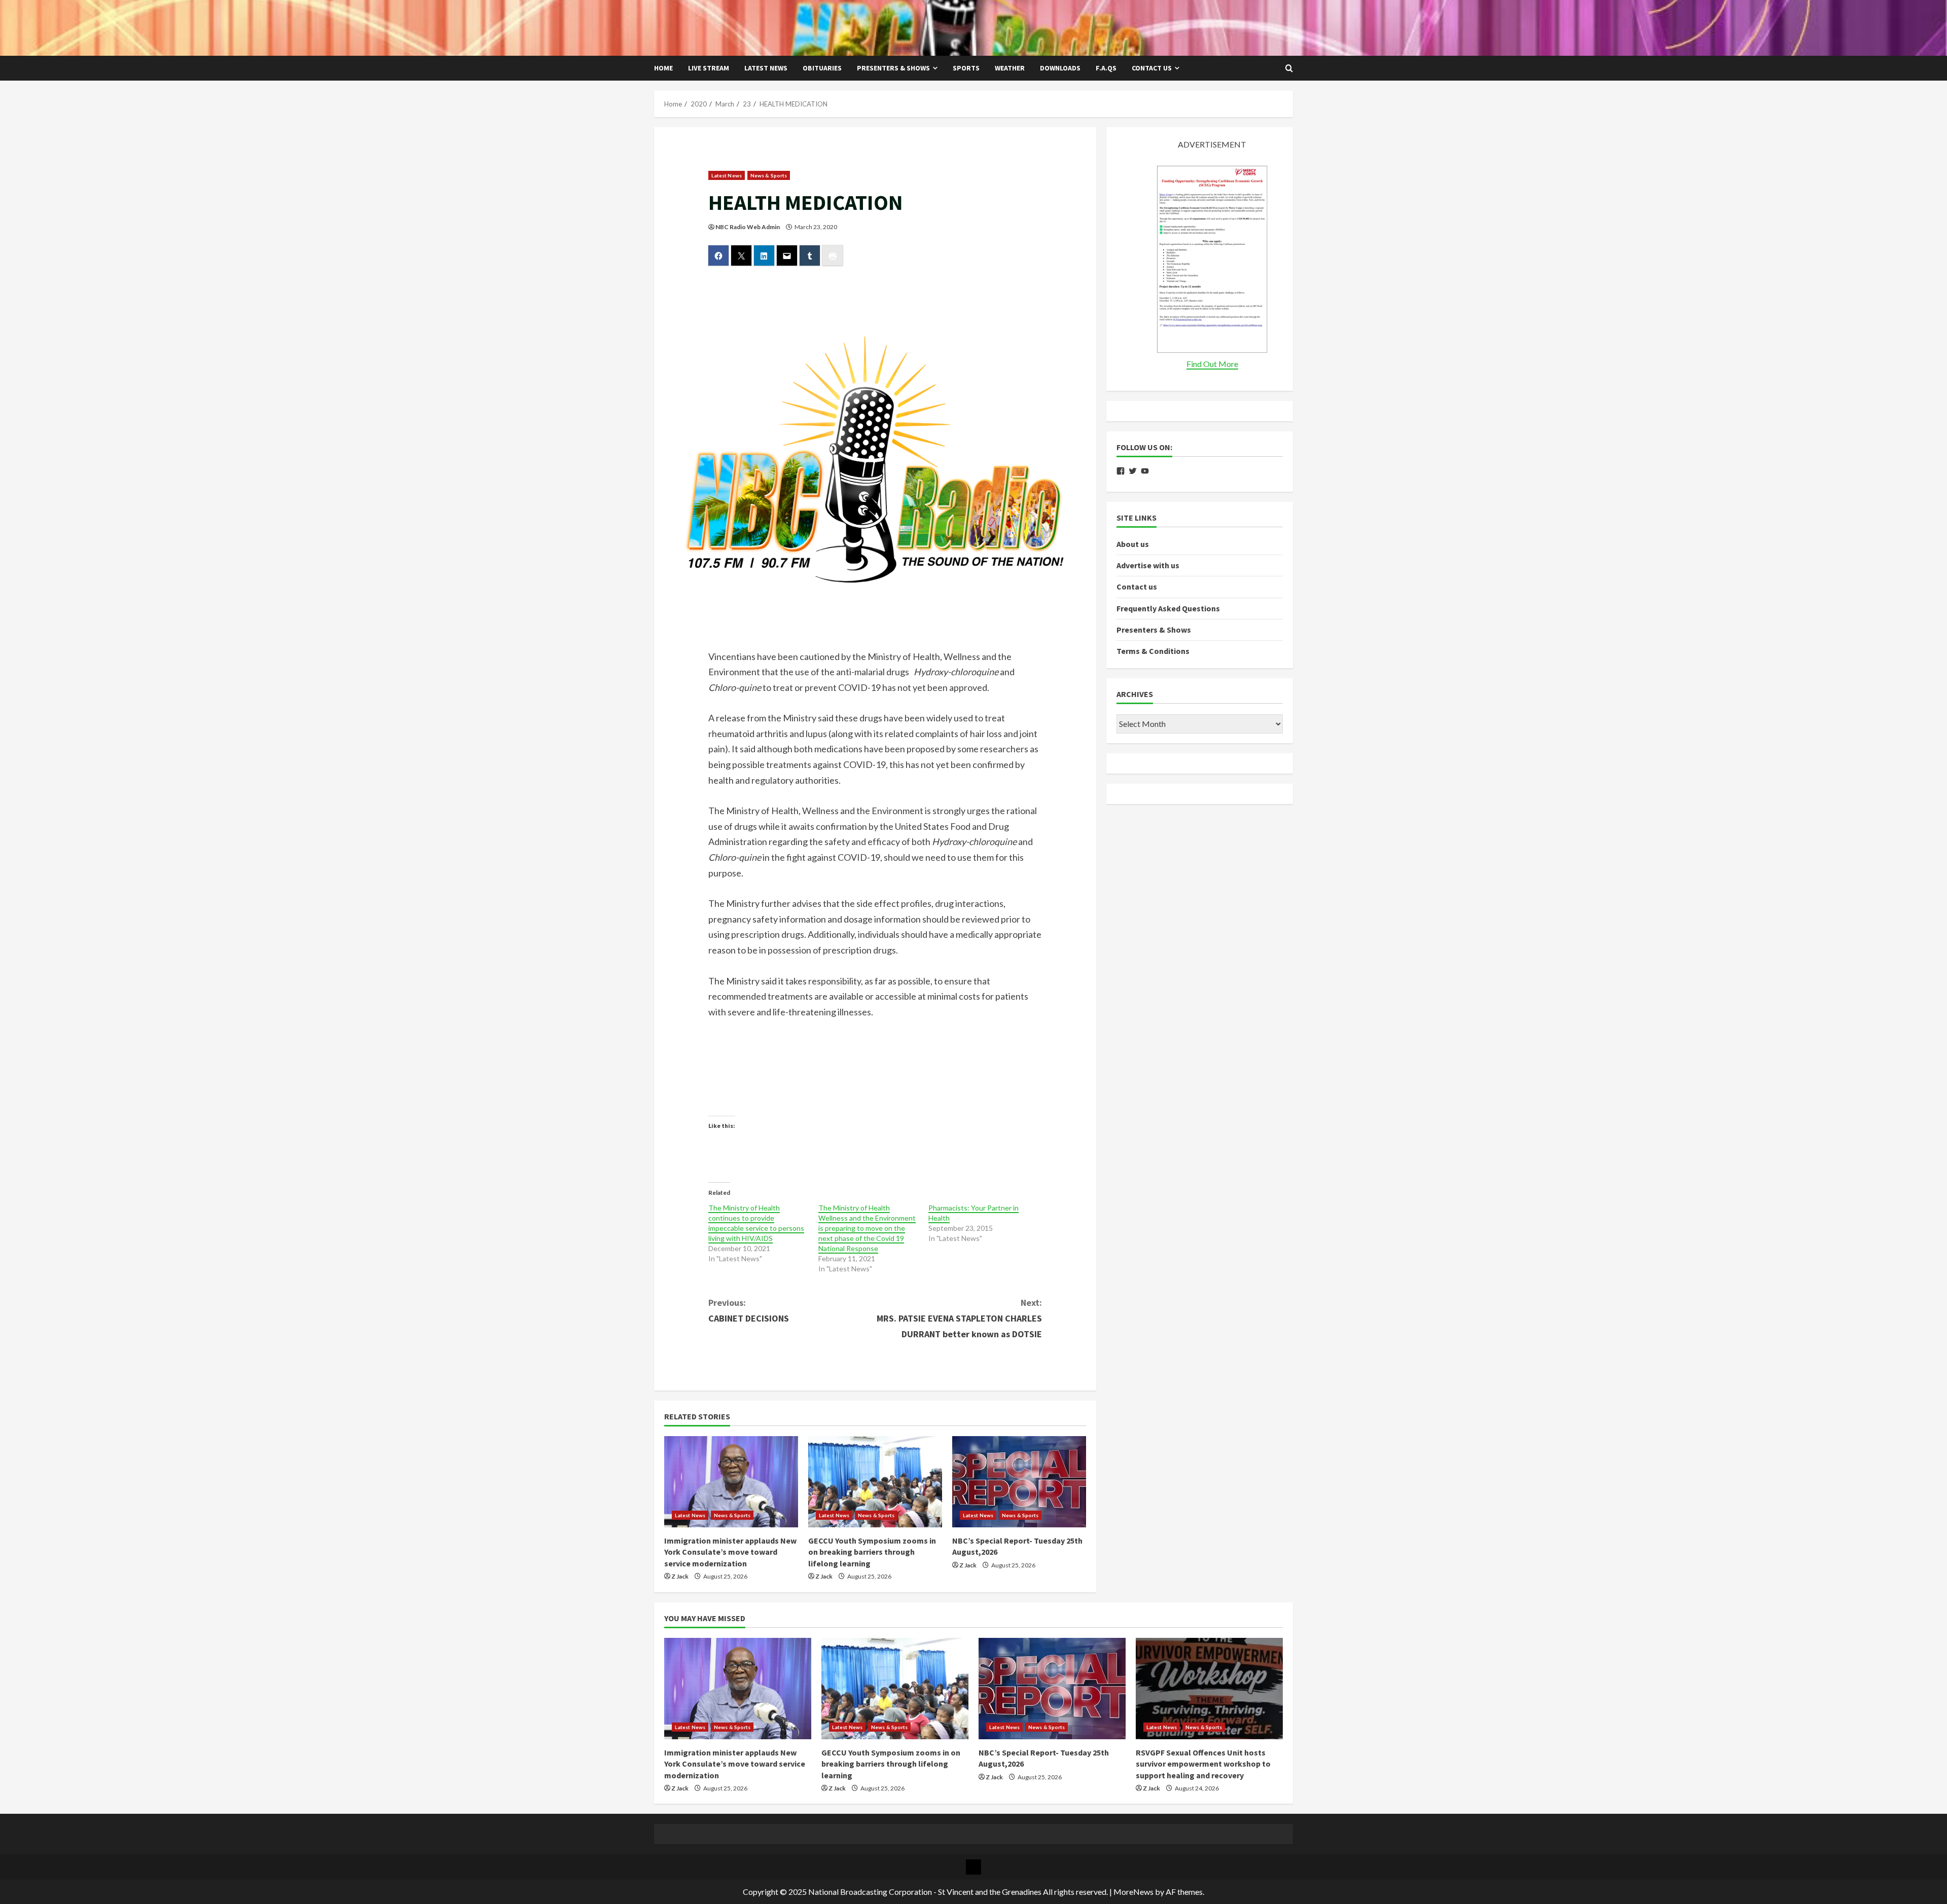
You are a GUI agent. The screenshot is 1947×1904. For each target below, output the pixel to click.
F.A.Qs (1106, 68)
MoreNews (1133, 1892)
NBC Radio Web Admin (748, 227)
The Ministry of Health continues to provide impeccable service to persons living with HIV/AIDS (756, 1223)
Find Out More (1212, 364)
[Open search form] (1289, 68)
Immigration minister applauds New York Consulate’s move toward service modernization (730, 1552)
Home (663, 68)
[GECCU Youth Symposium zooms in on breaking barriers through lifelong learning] (875, 1482)
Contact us (1152, 68)
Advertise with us (1148, 565)
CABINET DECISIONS (749, 1310)
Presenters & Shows (893, 68)
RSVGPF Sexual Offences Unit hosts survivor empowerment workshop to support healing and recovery (1203, 1764)
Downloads (1060, 68)
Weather (1010, 68)
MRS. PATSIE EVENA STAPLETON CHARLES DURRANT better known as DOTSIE (959, 1318)
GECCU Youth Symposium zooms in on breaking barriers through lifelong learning (872, 1552)
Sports (966, 68)
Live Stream (709, 68)
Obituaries (822, 68)
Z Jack (680, 1576)
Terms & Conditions (1153, 651)
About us (1133, 544)
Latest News (766, 68)
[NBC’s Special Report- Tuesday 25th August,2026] (1019, 1482)
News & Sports (769, 175)
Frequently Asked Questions (1168, 608)
